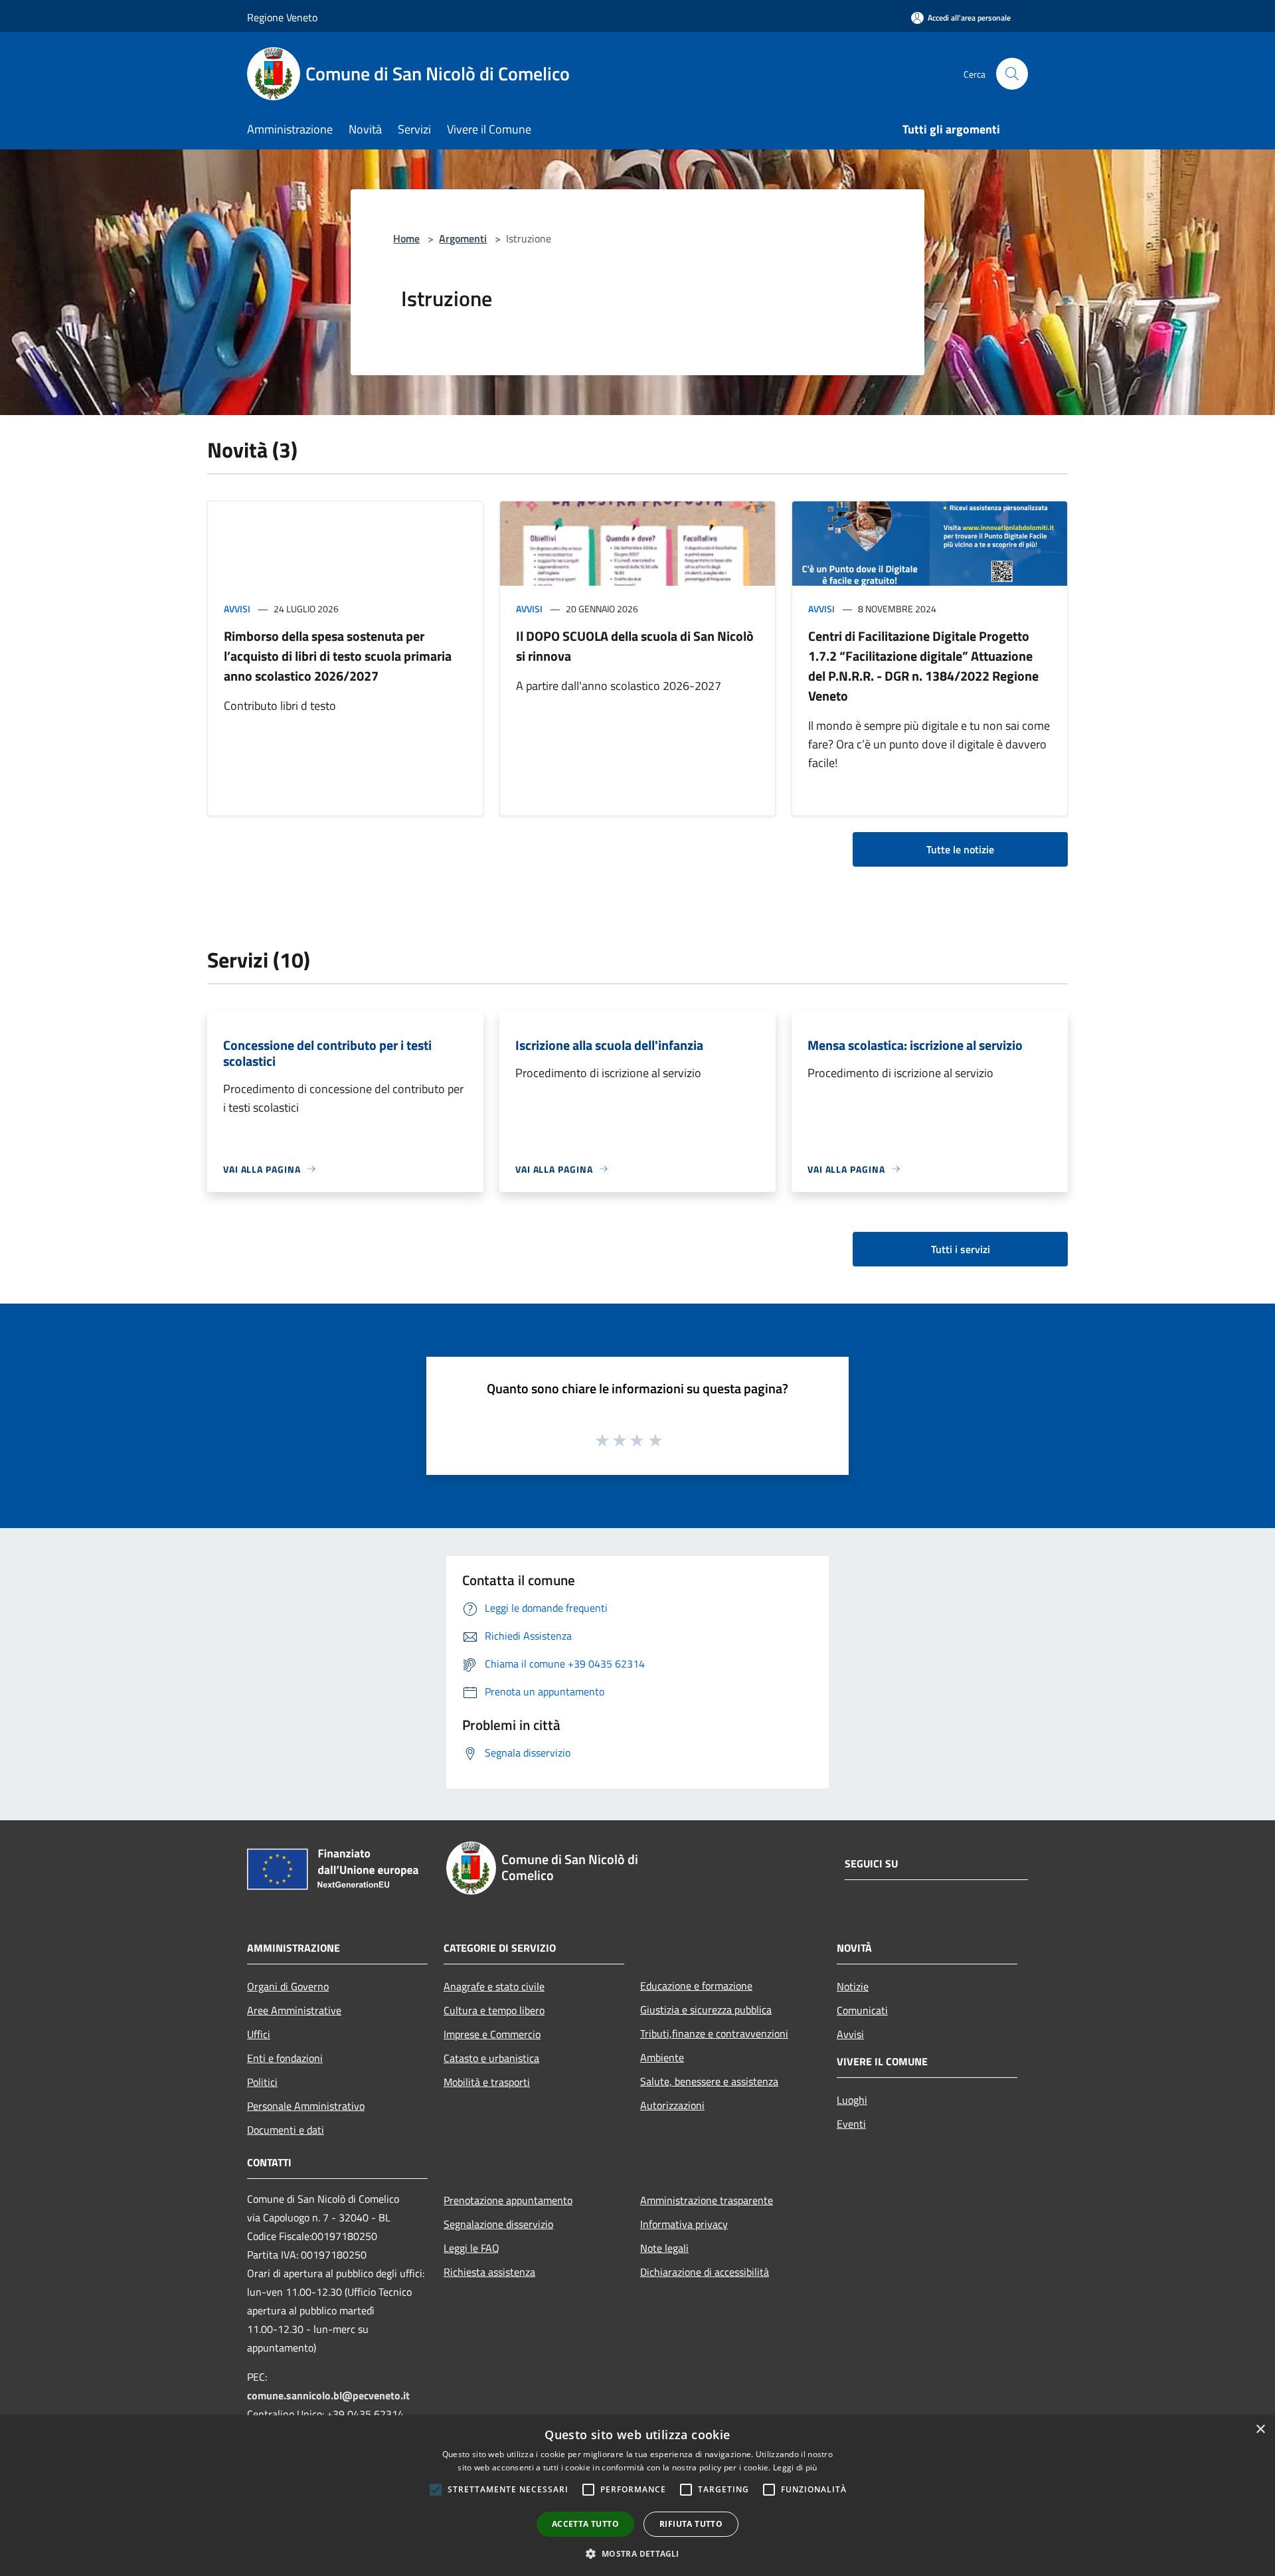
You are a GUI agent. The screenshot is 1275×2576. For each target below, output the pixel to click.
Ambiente (662, 2057)
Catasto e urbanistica (491, 2058)
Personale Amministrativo (306, 2106)
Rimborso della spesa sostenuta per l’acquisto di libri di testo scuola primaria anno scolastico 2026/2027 (338, 656)
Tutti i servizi (961, 1249)
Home (406, 238)
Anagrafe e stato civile (494, 1986)
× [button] (1260, 2430)
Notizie (853, 1986)
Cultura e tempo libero (494, 2010)
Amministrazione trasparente (707, 2200)
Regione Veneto (282, 17)
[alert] (637, 2496)
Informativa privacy (684, 2224)
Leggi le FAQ (471, 2248)
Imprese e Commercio (492, 2034)
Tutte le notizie (960, 849)
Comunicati (862, 2010)
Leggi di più (795, 2467)
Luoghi (852, 2100)
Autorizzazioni (672, 2105)
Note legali (664, 2248)
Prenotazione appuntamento (508, 2200)
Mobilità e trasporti (487, 2082)
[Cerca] (1012, 74)
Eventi (851, 2124)
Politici (262, 2082)
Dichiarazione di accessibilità (705, 2272)
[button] (637, 2553)
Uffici (259, 2034)
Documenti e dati (286, 2130)
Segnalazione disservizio (498, 2224)
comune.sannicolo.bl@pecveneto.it (328, 2395)
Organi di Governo (288, 1986)
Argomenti (463, 238)
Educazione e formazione (696, 1986)
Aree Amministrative (294, 2010)
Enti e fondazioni (285, 2058)
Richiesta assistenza (489, 2272)
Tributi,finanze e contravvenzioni (714, 2033)
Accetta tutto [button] (585, 2524)
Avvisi (237, 609)
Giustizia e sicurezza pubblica (706, 2010)
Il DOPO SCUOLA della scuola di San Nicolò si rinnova (635, 646)
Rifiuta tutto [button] (691, 2524)
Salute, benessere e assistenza (709, 2081)
